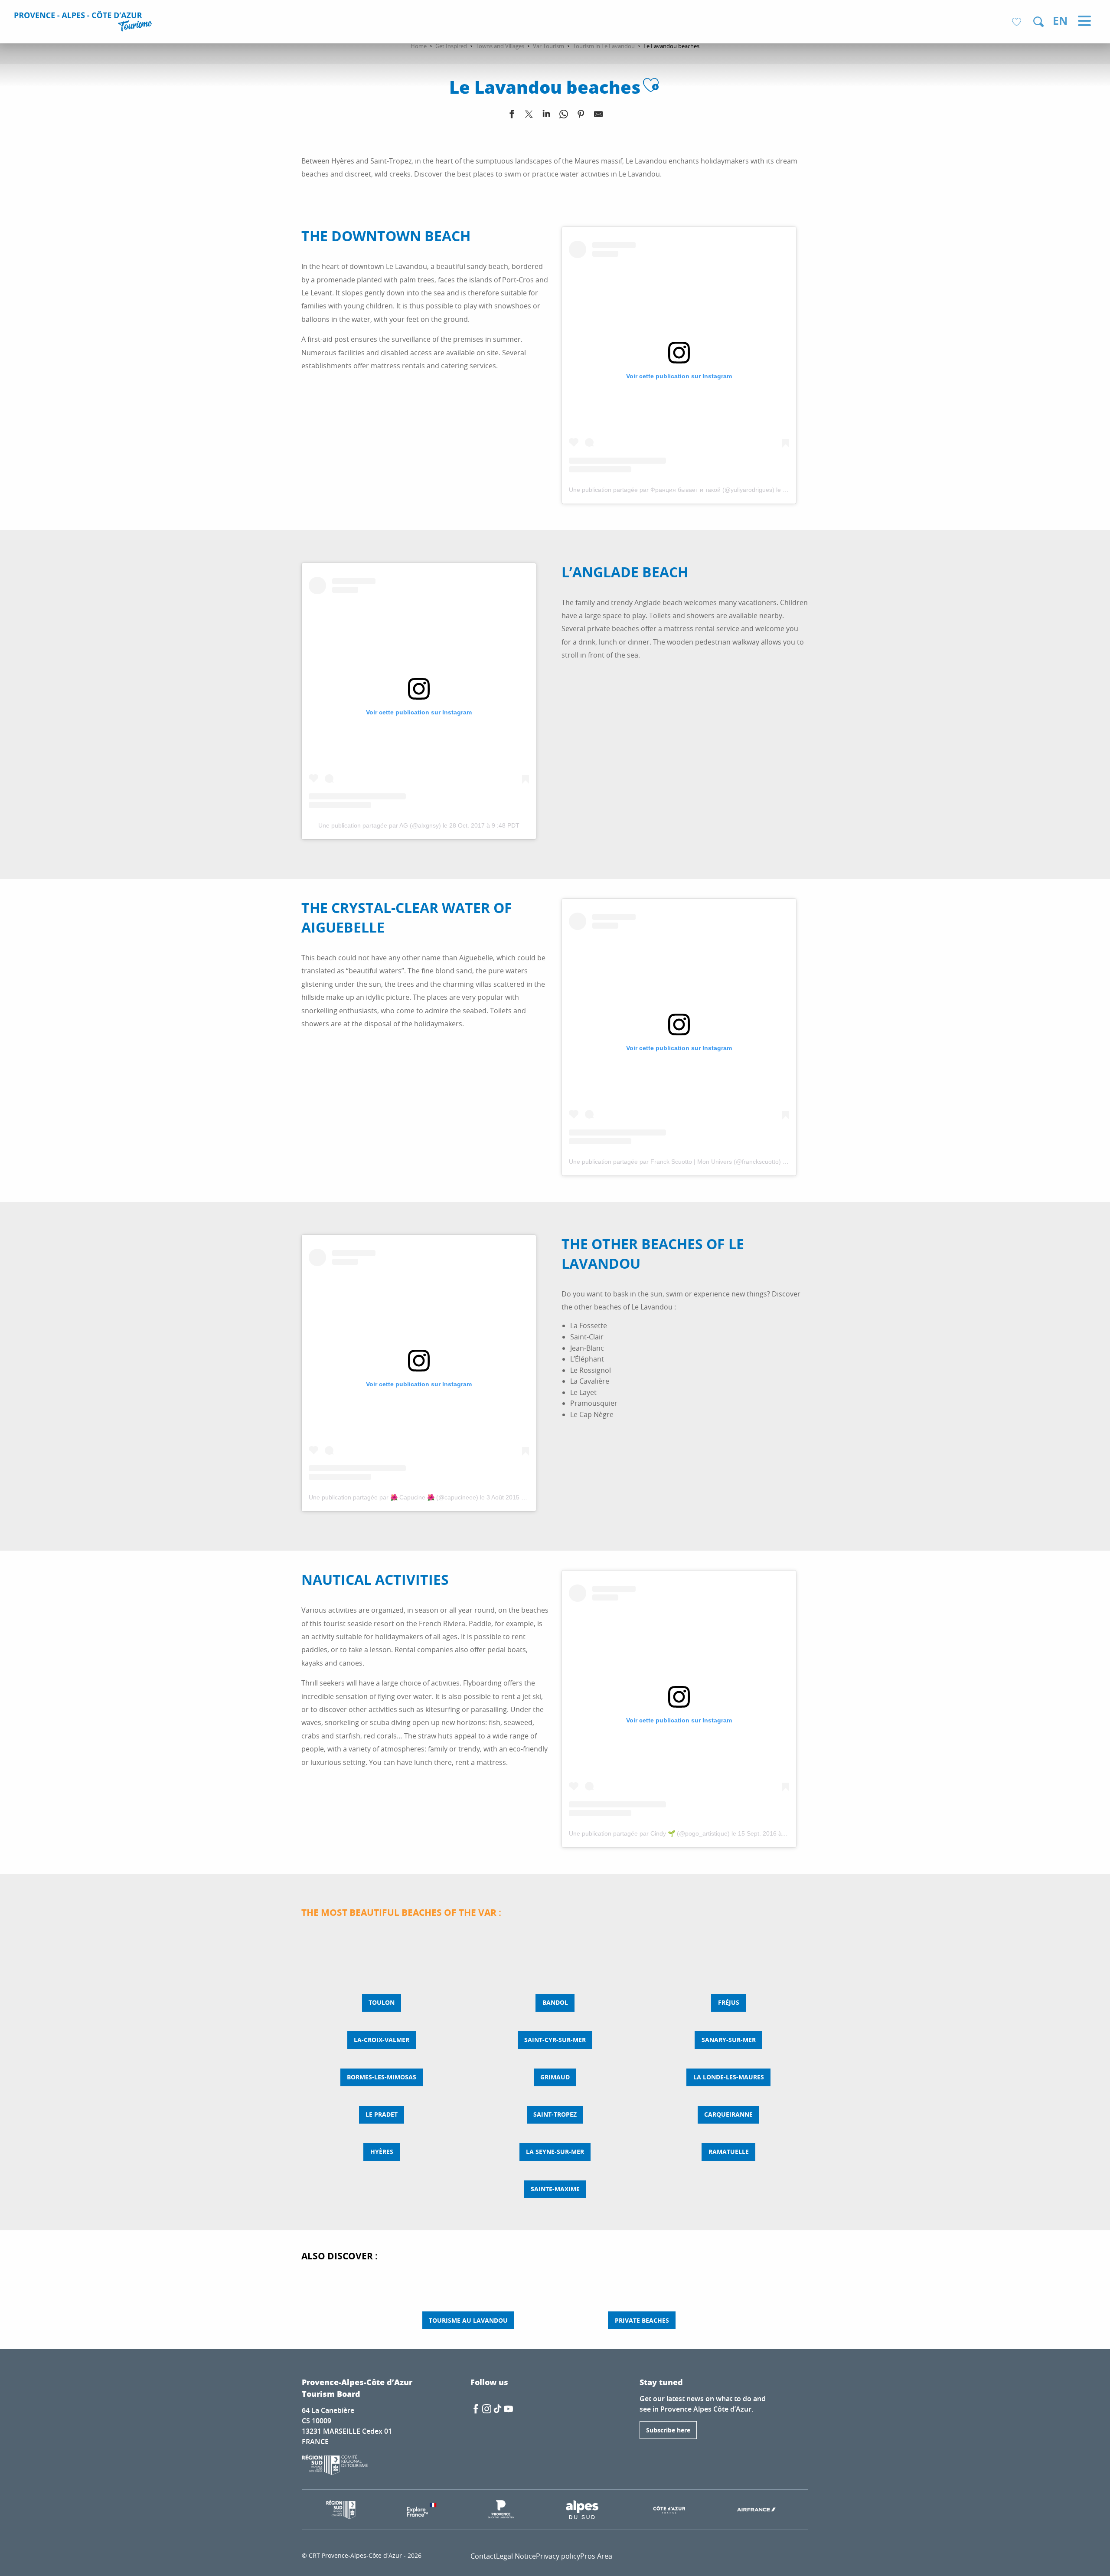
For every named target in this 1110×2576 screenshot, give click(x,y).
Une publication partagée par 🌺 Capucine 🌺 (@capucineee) (393, 1497)
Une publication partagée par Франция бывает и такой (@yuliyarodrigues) (672, 490)
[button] (1038, 22)
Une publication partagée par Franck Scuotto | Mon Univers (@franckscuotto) (675, 1162)
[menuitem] (84, 23)
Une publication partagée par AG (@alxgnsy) (380, 825)
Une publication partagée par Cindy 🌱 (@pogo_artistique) (649, 1833)
